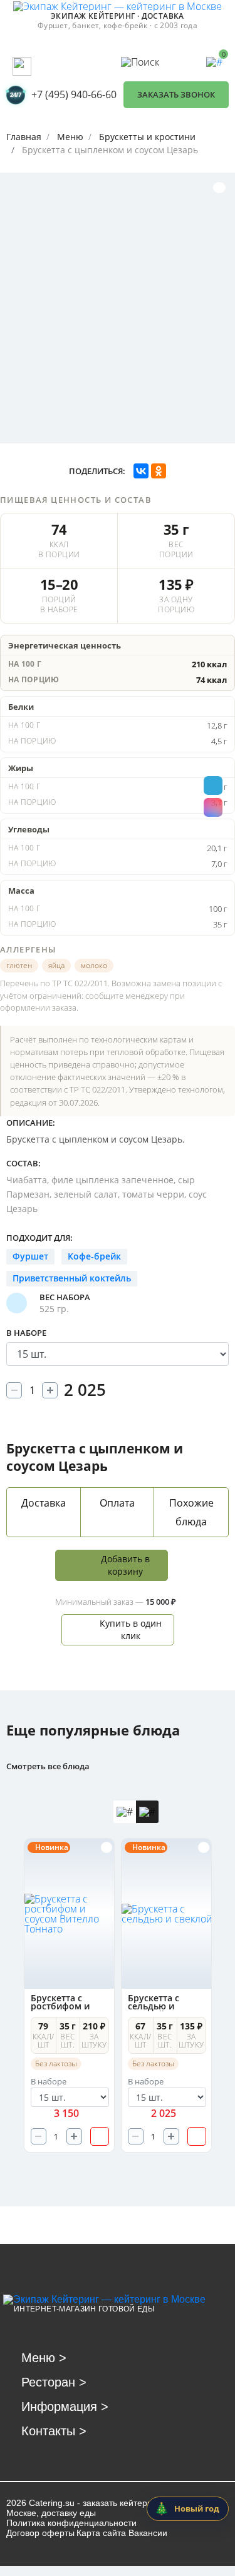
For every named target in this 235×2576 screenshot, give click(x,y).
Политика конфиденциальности (71, 2523)
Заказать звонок (176, 94)
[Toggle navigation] (22, 66)
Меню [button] (44, 2358)
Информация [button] (65, 2407)
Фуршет (30, 1256)
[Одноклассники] (159, 471)
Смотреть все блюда (48, 1766)
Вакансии (148, 2533)
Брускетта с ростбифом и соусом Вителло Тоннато (67, 2003)
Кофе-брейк (94, 1256)
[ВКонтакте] (141, 471)
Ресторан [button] (54, 2382)
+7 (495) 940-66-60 (74, 94)
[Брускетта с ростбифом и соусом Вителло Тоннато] (70, 1914)
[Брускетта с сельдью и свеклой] (167, 1914)
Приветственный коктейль (72, 1278)
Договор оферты (40, 2533)
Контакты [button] (54, 2431)
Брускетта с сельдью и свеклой (154, 2003)
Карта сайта (101, 2533)
